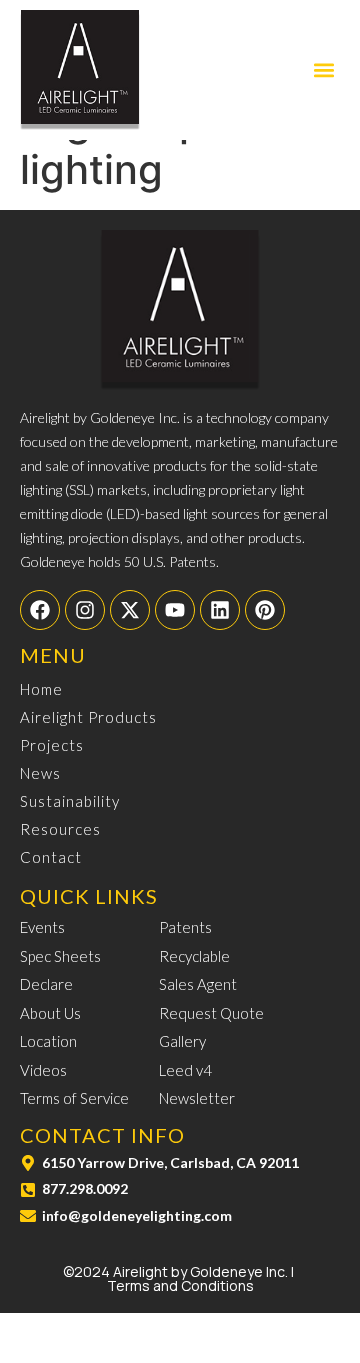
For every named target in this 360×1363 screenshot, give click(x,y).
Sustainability (70, 801)
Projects (52, 745)
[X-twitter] (130, 610)
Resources (60, 829)
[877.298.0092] (28, 1190)
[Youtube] (175, 610)
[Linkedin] (220, 610)
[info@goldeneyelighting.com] (28, 1216)
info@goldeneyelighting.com (137, 1215)
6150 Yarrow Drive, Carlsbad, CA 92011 (170, 1162)
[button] (323, 70)
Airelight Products (88, 717)
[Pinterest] (265, 610)
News (40, 773)
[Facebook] (40, 610)
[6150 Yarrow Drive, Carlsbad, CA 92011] (28, 1163)
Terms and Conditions (180, 1285)
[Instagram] (85, 610)
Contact (51, 857)
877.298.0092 (85, 1188)
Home (41, 689)
